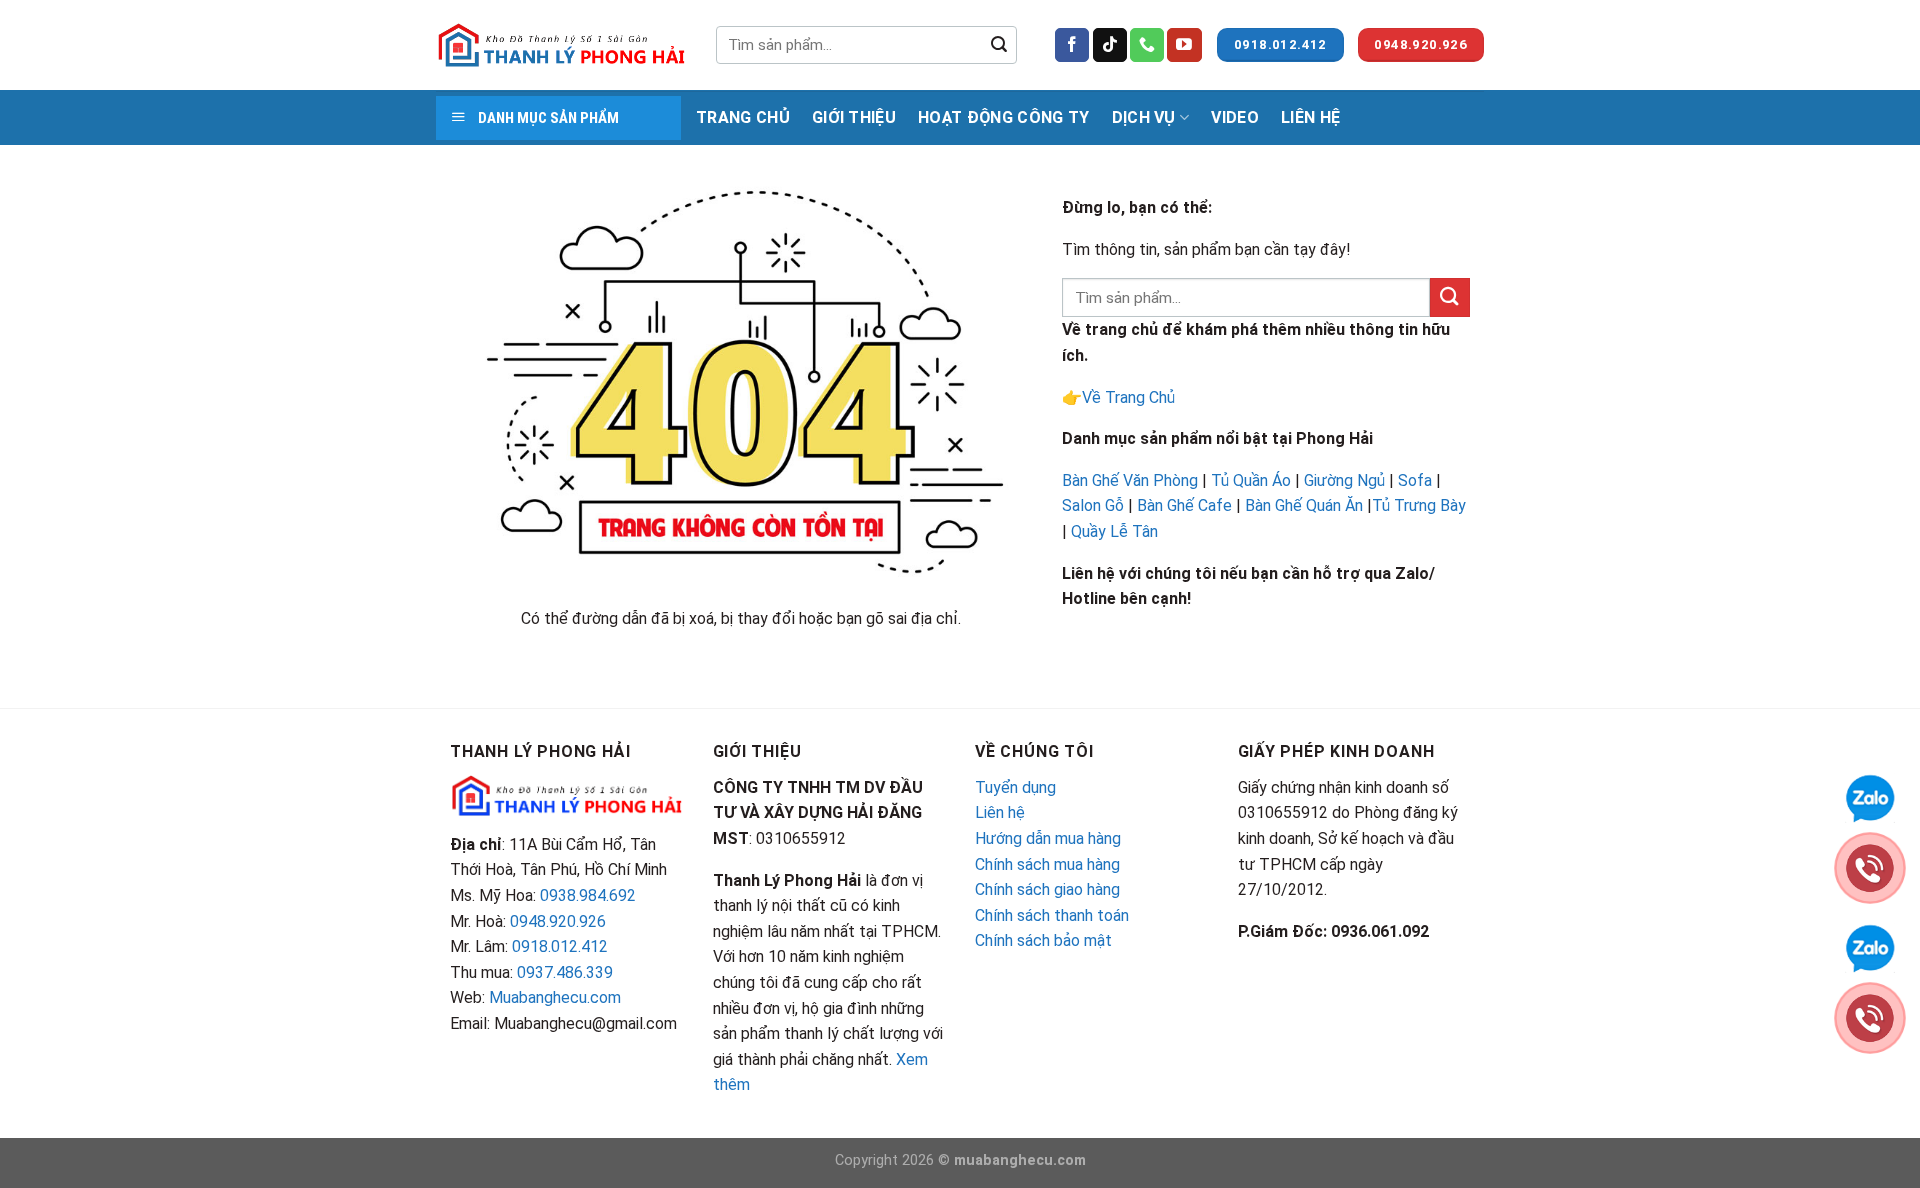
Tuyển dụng (1015, 787)
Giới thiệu (854, 117)
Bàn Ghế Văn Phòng (1130, 480)
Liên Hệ (1310, 117)
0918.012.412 (560, 946)
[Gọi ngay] (1870, 866)
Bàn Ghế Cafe (1184, 505)
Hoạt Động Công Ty (1003, 117)
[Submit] (999, 45)
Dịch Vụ (1144, 117)
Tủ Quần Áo (1251, 480)
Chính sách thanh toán (1052, 915)
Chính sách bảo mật (1043, 940)
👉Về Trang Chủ (1118, 397)
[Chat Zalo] (1870, 796)
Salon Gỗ (1093, 505)
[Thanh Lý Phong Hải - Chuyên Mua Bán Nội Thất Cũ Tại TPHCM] (561, 45)
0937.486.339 (565, 972)
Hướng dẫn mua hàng (1048, 838)
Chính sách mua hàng (1047, 864)
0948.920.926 (558, 921)
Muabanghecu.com (555, 997)
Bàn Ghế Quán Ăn (1304, 505)
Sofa (1415, 480)
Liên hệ (1000, 812)
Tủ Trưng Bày (1419, 505)
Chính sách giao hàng (1047, 889)
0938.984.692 (588, 895)
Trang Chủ (743, 117)
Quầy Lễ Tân (1116, 531)
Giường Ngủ (1344, 480)
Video (1235, 117)
